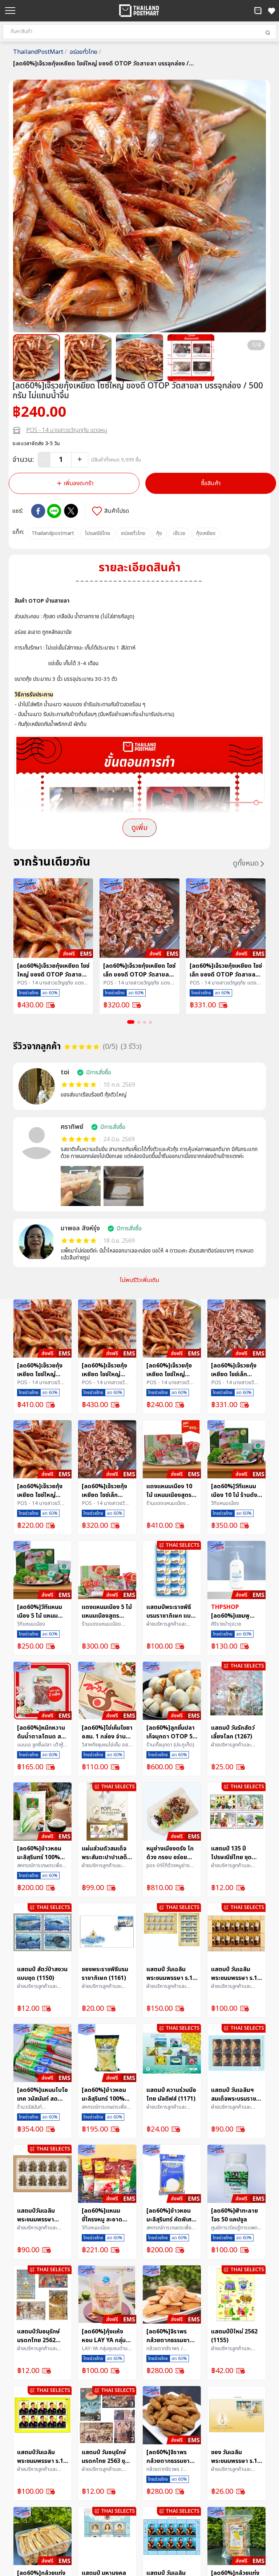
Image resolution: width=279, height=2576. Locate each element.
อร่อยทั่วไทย (85, 52)
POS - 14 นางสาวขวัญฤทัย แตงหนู (67, 430)
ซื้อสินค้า (211, 483)
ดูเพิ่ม (139, 828)
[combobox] (139, 32)
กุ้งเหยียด (206, 533)
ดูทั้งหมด (246, 863)
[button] (258, 11)
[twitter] (71, 511)
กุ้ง (159, 533)
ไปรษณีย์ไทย (98, 533)
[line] (54, 511)
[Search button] (268, 33)
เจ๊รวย (179, 533)
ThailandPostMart (40, 52)
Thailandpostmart (53, 533)
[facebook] (38, 511)
